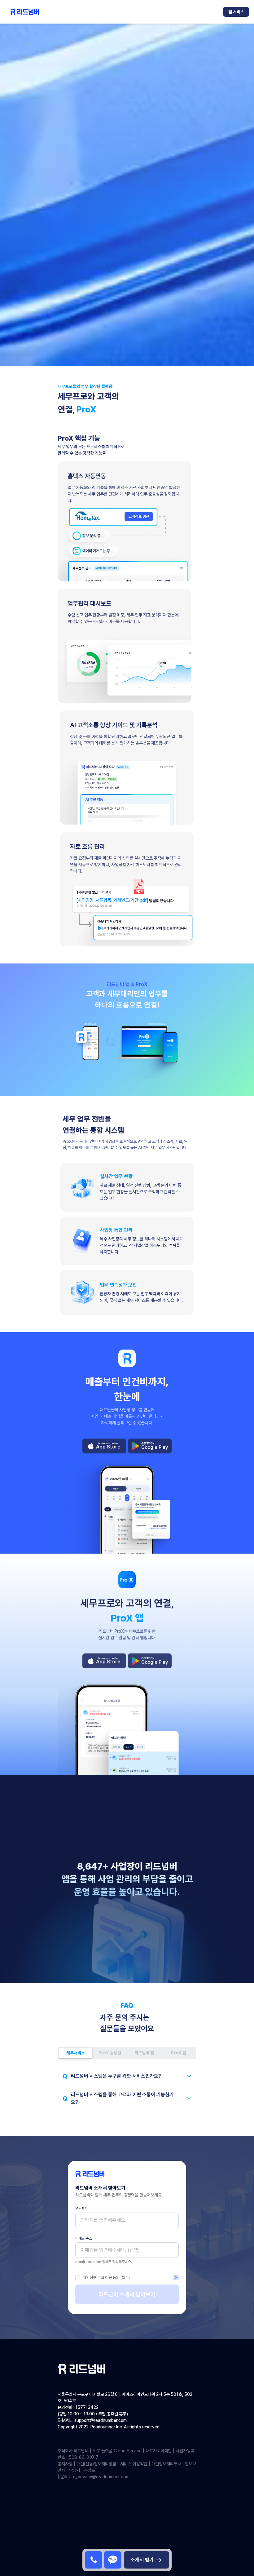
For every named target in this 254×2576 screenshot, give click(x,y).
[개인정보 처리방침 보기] (176, 2278)
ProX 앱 (179, 2053)
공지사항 (65, 2464)
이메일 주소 (83, 2238)
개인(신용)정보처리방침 (96, 2464)
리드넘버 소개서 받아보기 (127, 2294)
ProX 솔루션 (110, 2053)
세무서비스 (76, 2053)
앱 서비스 (236, 12)
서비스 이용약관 (134, 2464)
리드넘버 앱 (144, 2053)
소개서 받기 (142, 2560)
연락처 (81, 2209)
